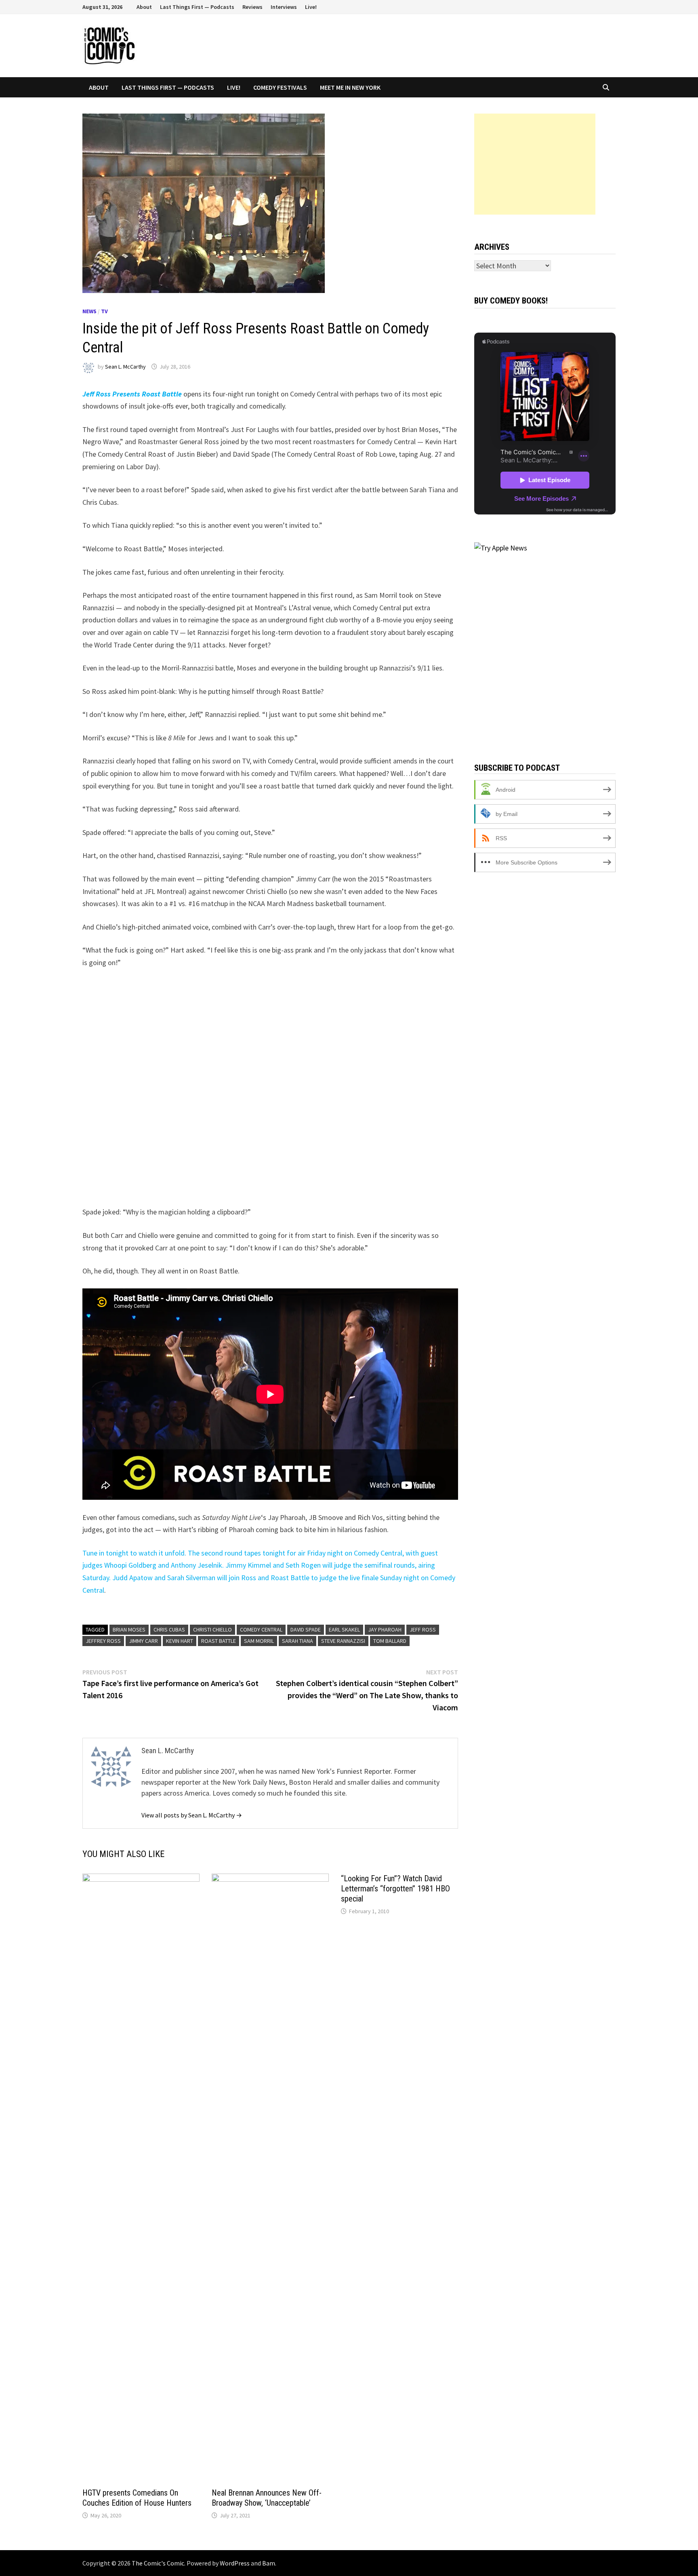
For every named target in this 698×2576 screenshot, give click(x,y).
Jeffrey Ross (103, 1641)
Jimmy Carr (143, 1641)
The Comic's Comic (158, 2563)
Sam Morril (259, 1641)
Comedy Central (261, 1629)
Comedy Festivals (280, 87)
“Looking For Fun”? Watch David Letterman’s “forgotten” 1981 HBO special (395, 1889)
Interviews (284, 7)
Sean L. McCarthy (125, 367)
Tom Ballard (390, 1641)
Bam (269, 2563)
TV (104, 311)
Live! (311, 7)
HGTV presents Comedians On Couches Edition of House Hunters (137, 2498)
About (144, 7)
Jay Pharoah (385, 1629)
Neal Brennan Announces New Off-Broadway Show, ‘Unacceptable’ (267, 2498)
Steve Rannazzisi (343, 1641)
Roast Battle (219, 1641)
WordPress (235, 2563)
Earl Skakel (344, 1629)
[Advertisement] (535, 164)
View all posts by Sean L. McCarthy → (192, 1815)
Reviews (252, 7)
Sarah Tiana (297, 1641)
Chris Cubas (169, 1629)
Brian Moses (129, 1629)
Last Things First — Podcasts (197, 7)
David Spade (306, 1629)
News (89, 311)
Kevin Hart (180, 1641)
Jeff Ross (423, 1629)
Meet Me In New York (350, 87)
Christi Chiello (212, 1629)
